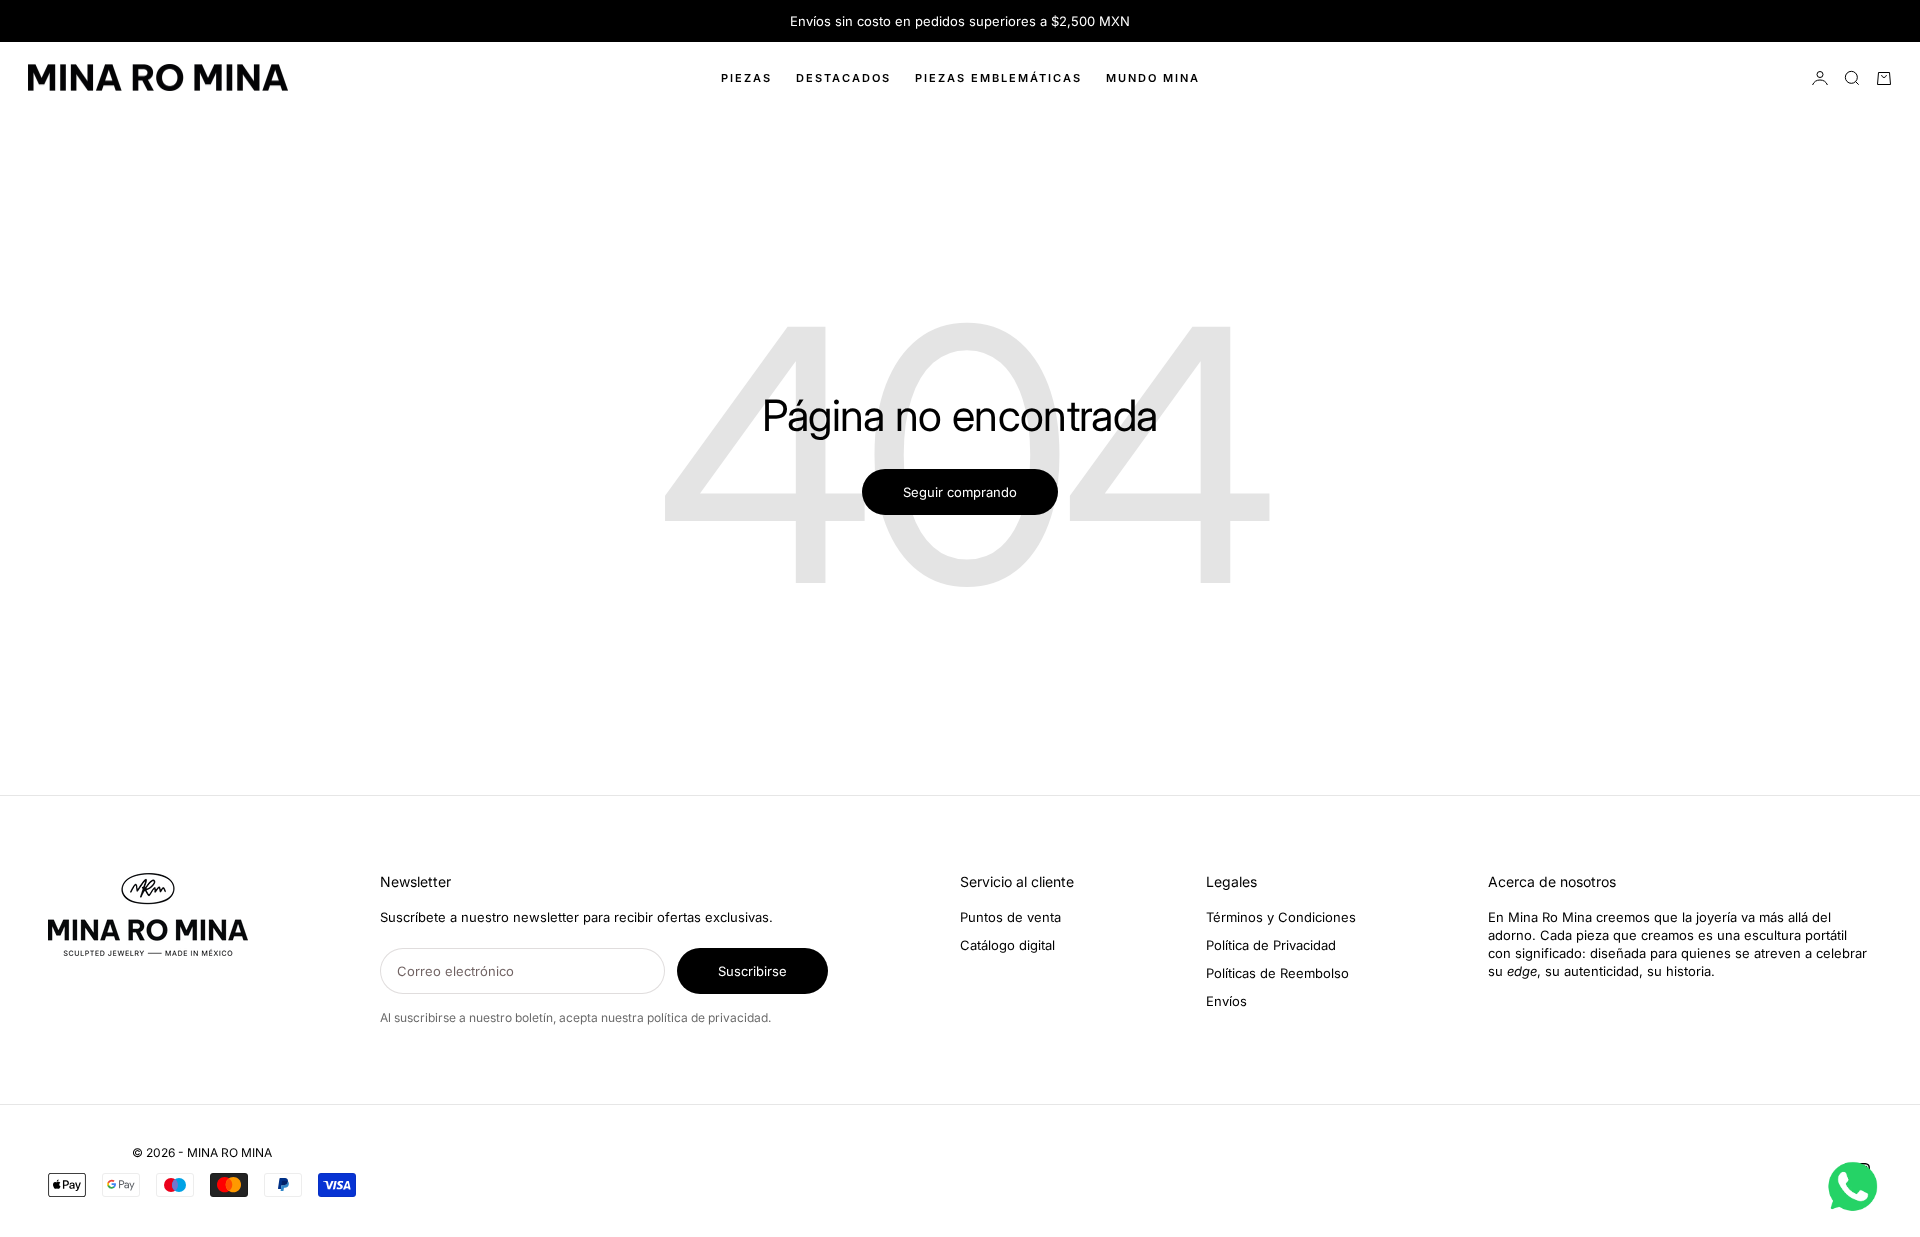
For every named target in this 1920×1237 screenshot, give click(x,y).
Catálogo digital (1007, 945)
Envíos (1226, 1001)
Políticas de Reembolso (1277, 973)
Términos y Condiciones (1281, 917)
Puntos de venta (1010, 917)
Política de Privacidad (1271, 945)
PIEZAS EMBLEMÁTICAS (998, 78)
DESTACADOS (843, 78)
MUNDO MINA (1153, 78)
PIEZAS (746, 78)
